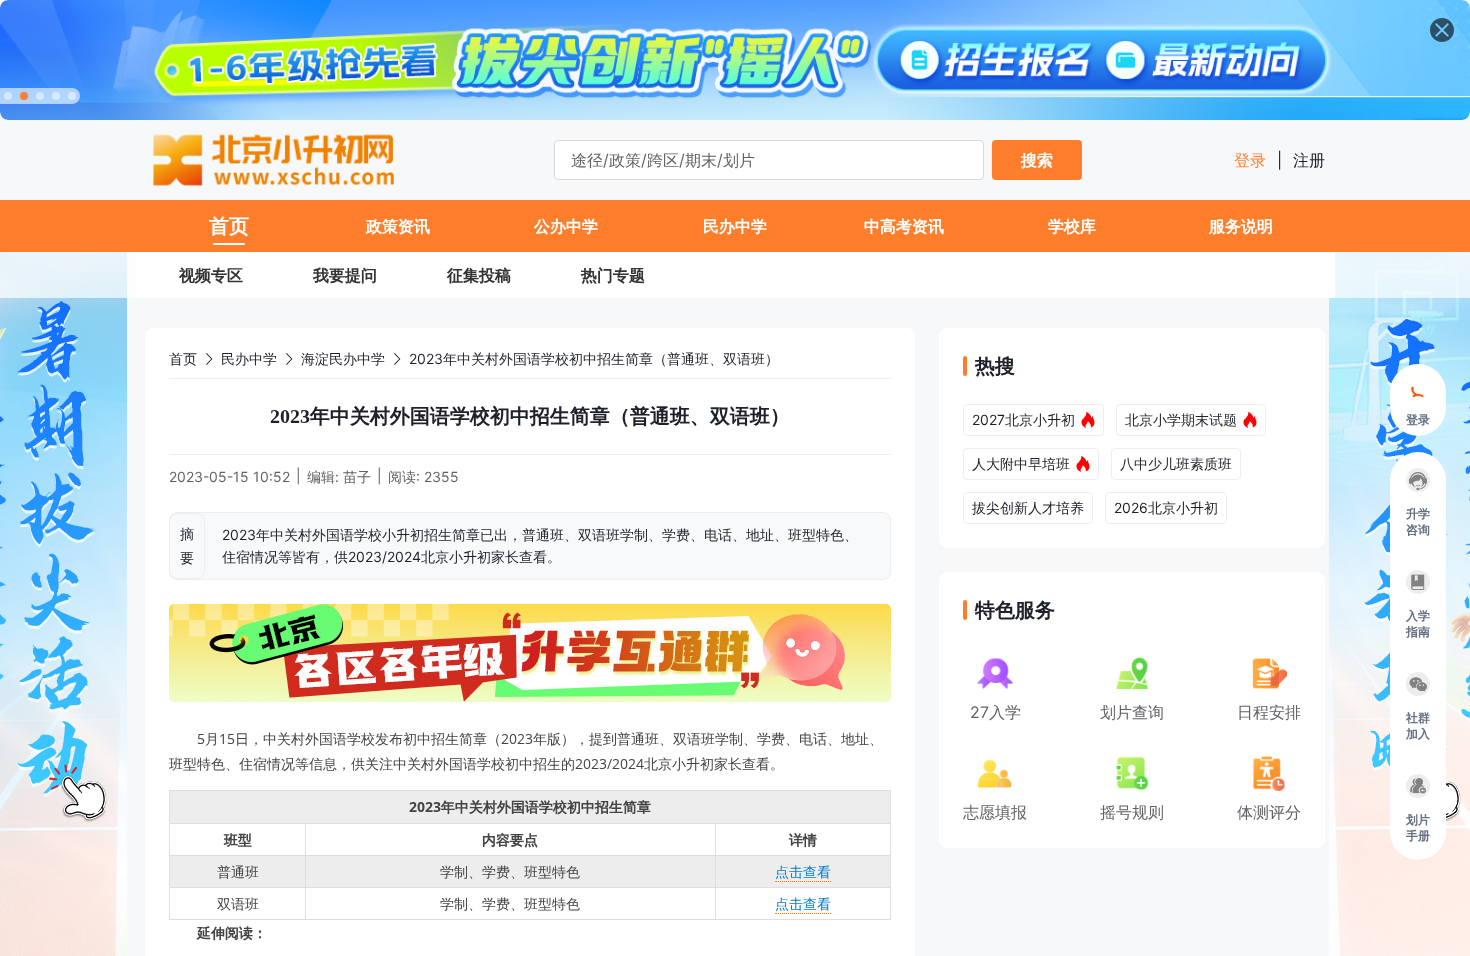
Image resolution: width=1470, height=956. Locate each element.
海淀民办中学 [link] (343, 358)
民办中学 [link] (249, 358)
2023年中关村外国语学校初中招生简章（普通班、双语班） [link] (594, 358)
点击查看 (803, 871)
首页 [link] (183, 358)
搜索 (1037, 160)
